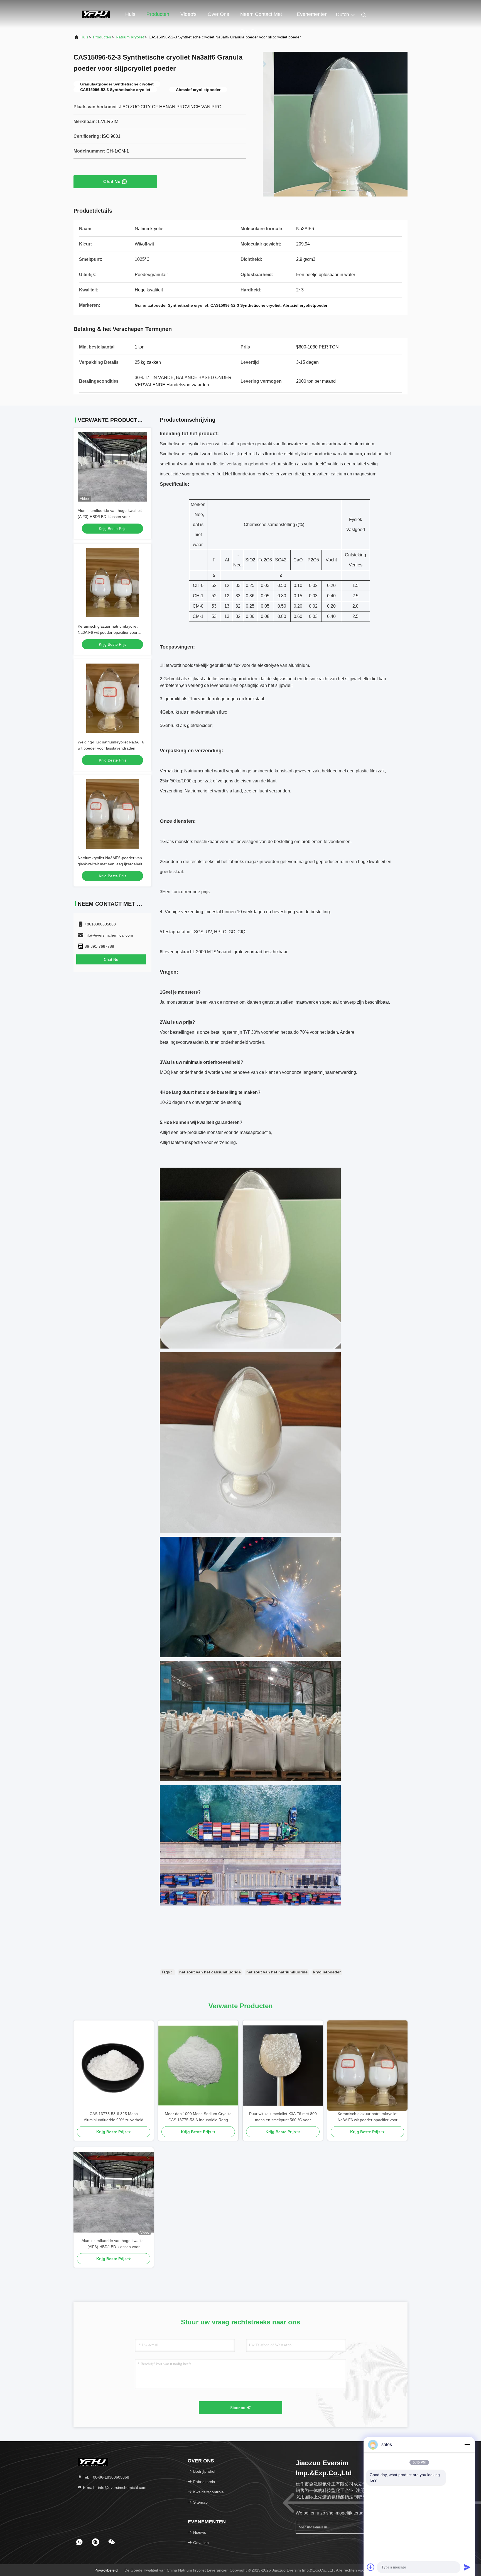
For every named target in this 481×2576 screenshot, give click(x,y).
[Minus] (467, 2445)
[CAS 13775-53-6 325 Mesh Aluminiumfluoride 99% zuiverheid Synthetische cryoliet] (114, 2066)
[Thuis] (96, 14)
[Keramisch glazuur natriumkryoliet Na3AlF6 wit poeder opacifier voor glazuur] (367, 2066)
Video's (188, 14)
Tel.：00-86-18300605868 (105, 2477)
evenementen (312, 14)
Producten (158, 14)
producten (102, 37)
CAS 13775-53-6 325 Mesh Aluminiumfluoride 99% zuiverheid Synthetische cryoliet (114, 2117)
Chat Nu (112, 182)
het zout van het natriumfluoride (277, 1972)
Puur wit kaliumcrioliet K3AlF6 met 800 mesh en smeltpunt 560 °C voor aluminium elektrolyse (283, 2117)
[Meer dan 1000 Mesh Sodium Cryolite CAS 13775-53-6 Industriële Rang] (198, 2066)
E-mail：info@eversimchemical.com (114, 2487)
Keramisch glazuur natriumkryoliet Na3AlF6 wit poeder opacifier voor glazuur (108, 632)
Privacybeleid (106, 2570)
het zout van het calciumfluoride (210, 1972)
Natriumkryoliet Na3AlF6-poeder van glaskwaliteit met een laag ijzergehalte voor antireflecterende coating (111, 864)
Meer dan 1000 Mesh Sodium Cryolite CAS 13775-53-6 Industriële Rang (198, 2117)
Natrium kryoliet (130, 37)
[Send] (467, 2567)
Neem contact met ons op (261, 17)
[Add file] (371, 2567)
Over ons (218, 14)
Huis (130, 14)
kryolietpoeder (327, 1972)
